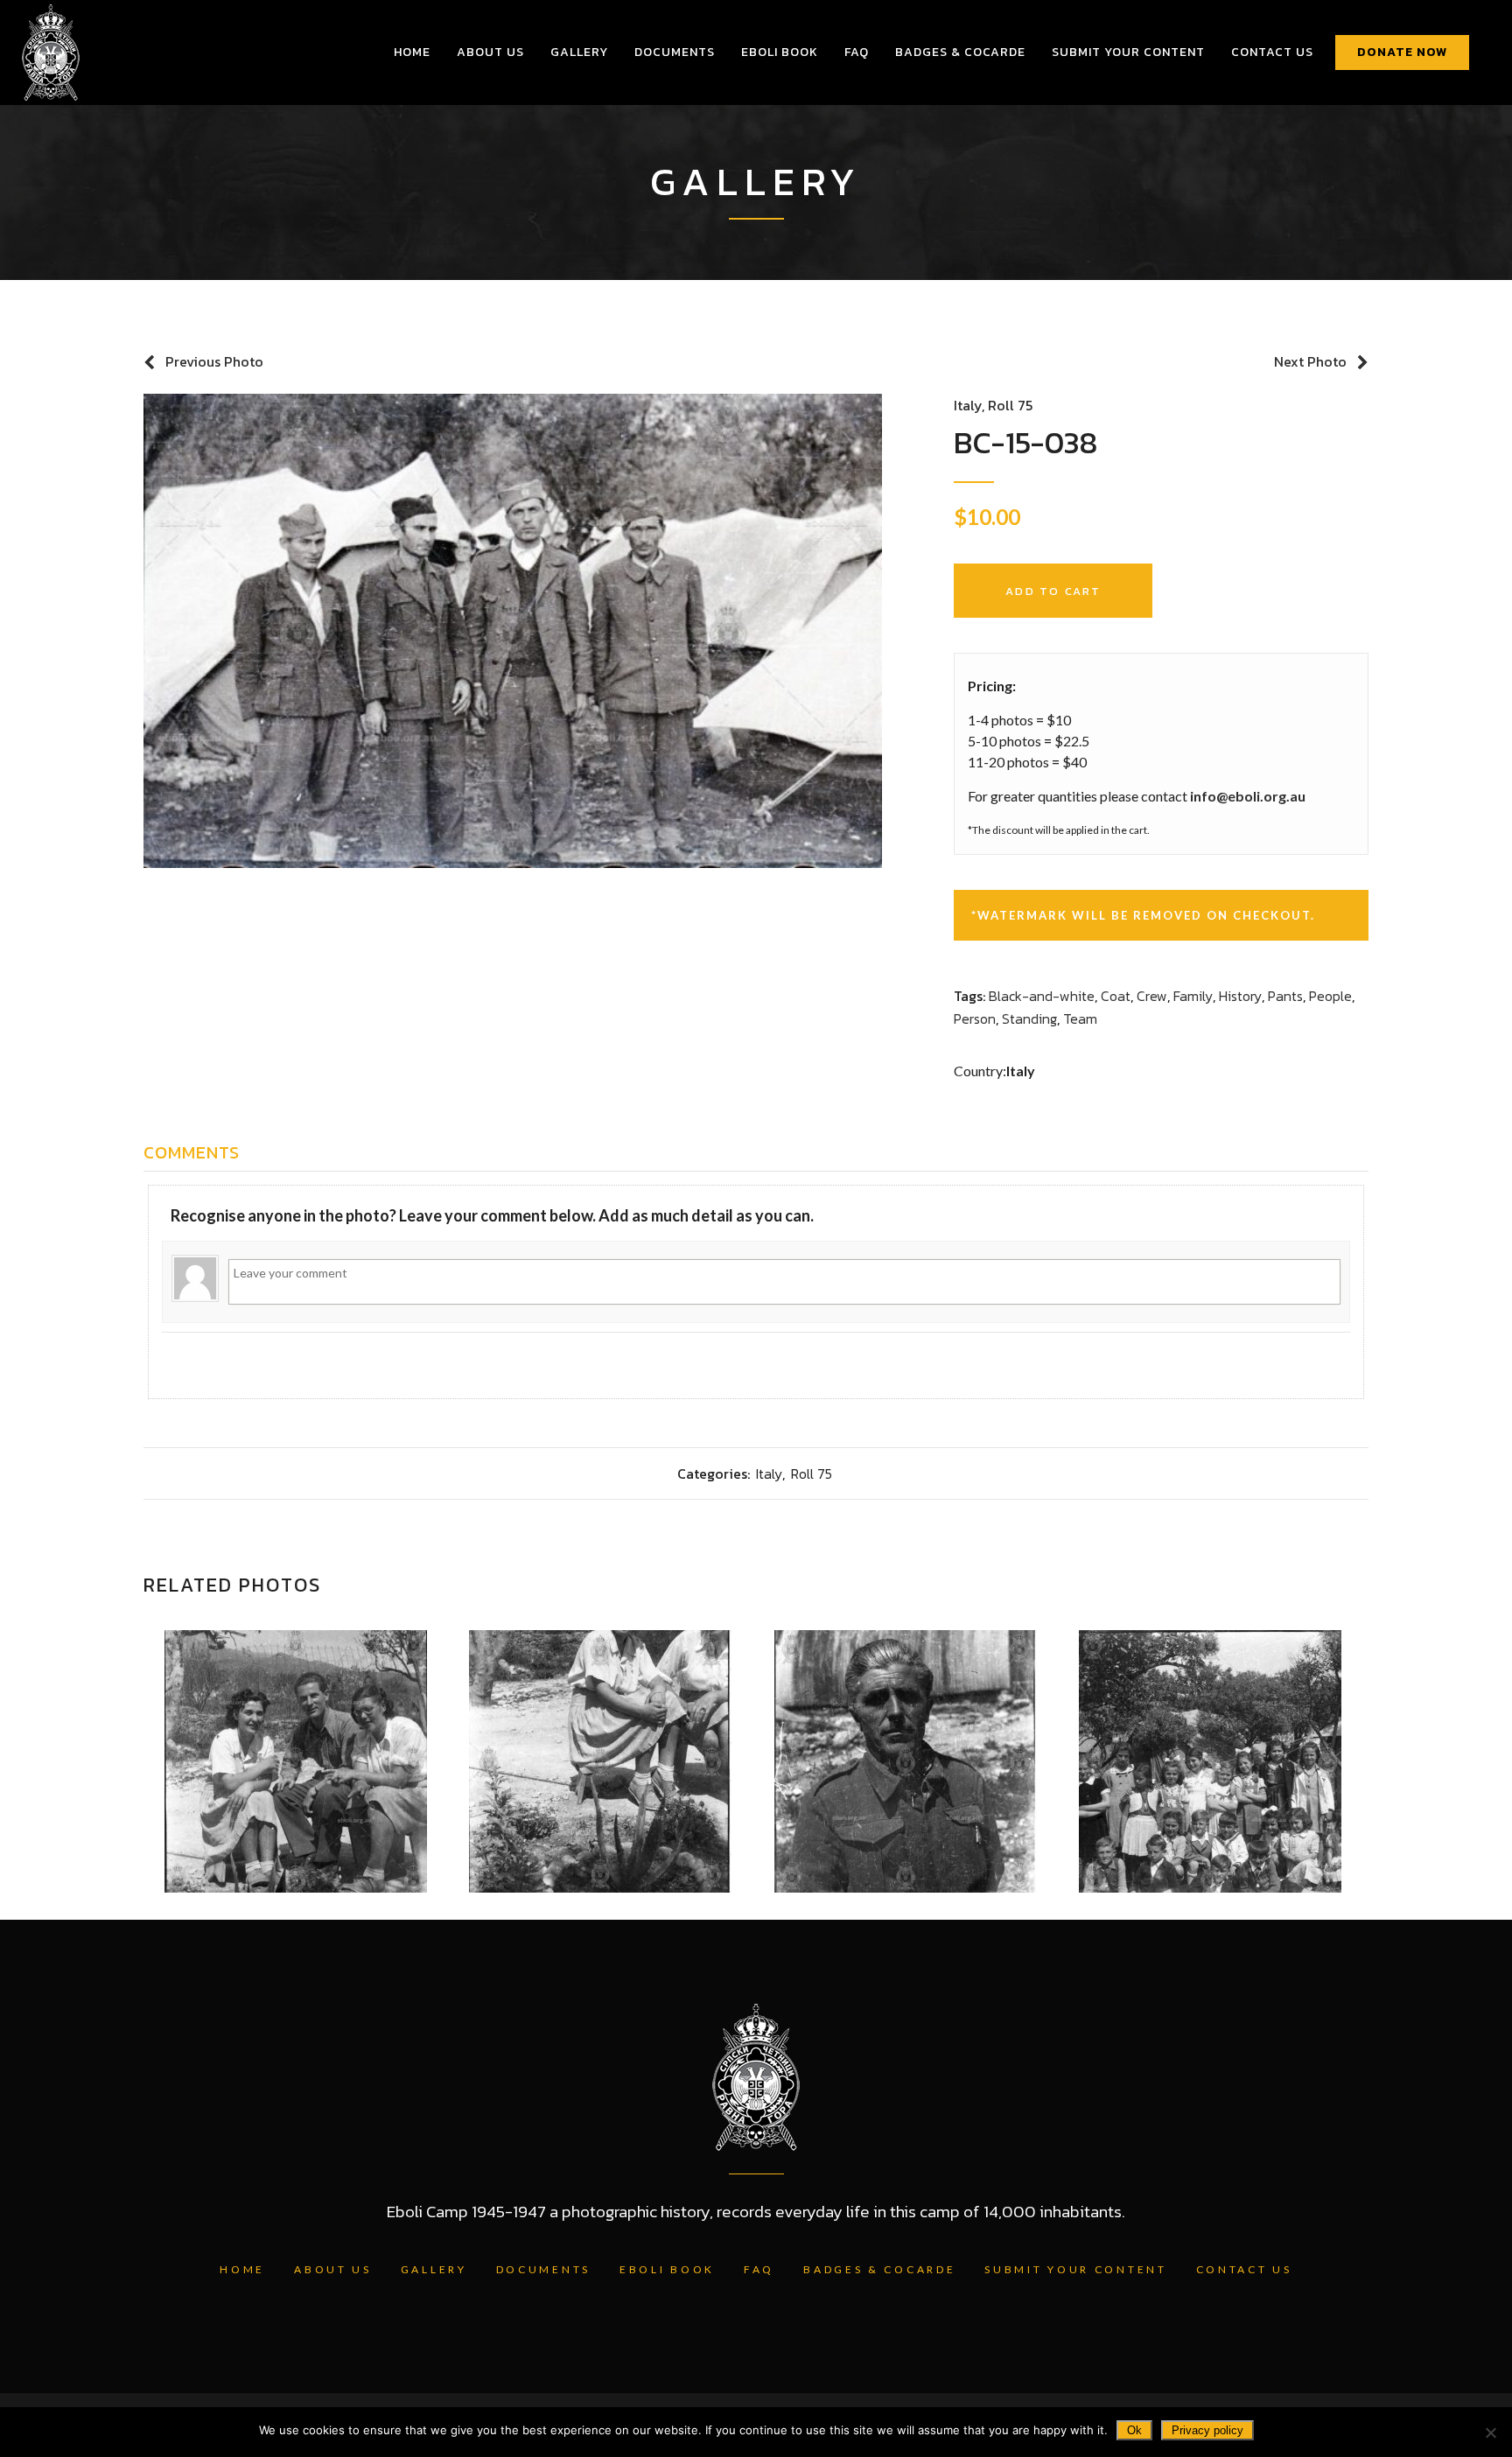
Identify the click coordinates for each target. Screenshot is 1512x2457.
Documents (543, 2269)
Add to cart (1053, 591)
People (1330, 996)
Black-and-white (1042, 996)
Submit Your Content (1075, 2269)
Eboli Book (667, 2269)
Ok (1134, 2430)
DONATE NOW (1402, 52)
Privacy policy (1207, 2430)
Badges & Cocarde (879, 2269)
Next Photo (1310, 361)
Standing (1029, 1018)
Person (975, 1018)
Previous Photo (214, 361)
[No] (1490, 2432)
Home (242, 2269)
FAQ (759, 2269)
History (1240, 996)
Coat (1116, 996)
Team (1080, 1018)
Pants (1285, 996)
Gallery (434, 2269)
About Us (333, 2269)
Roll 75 (1010, 405)
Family (1193, 996)
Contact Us (1244, 2269)
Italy (968, 405)
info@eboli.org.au (1248, 796)
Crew (1152, 996)
